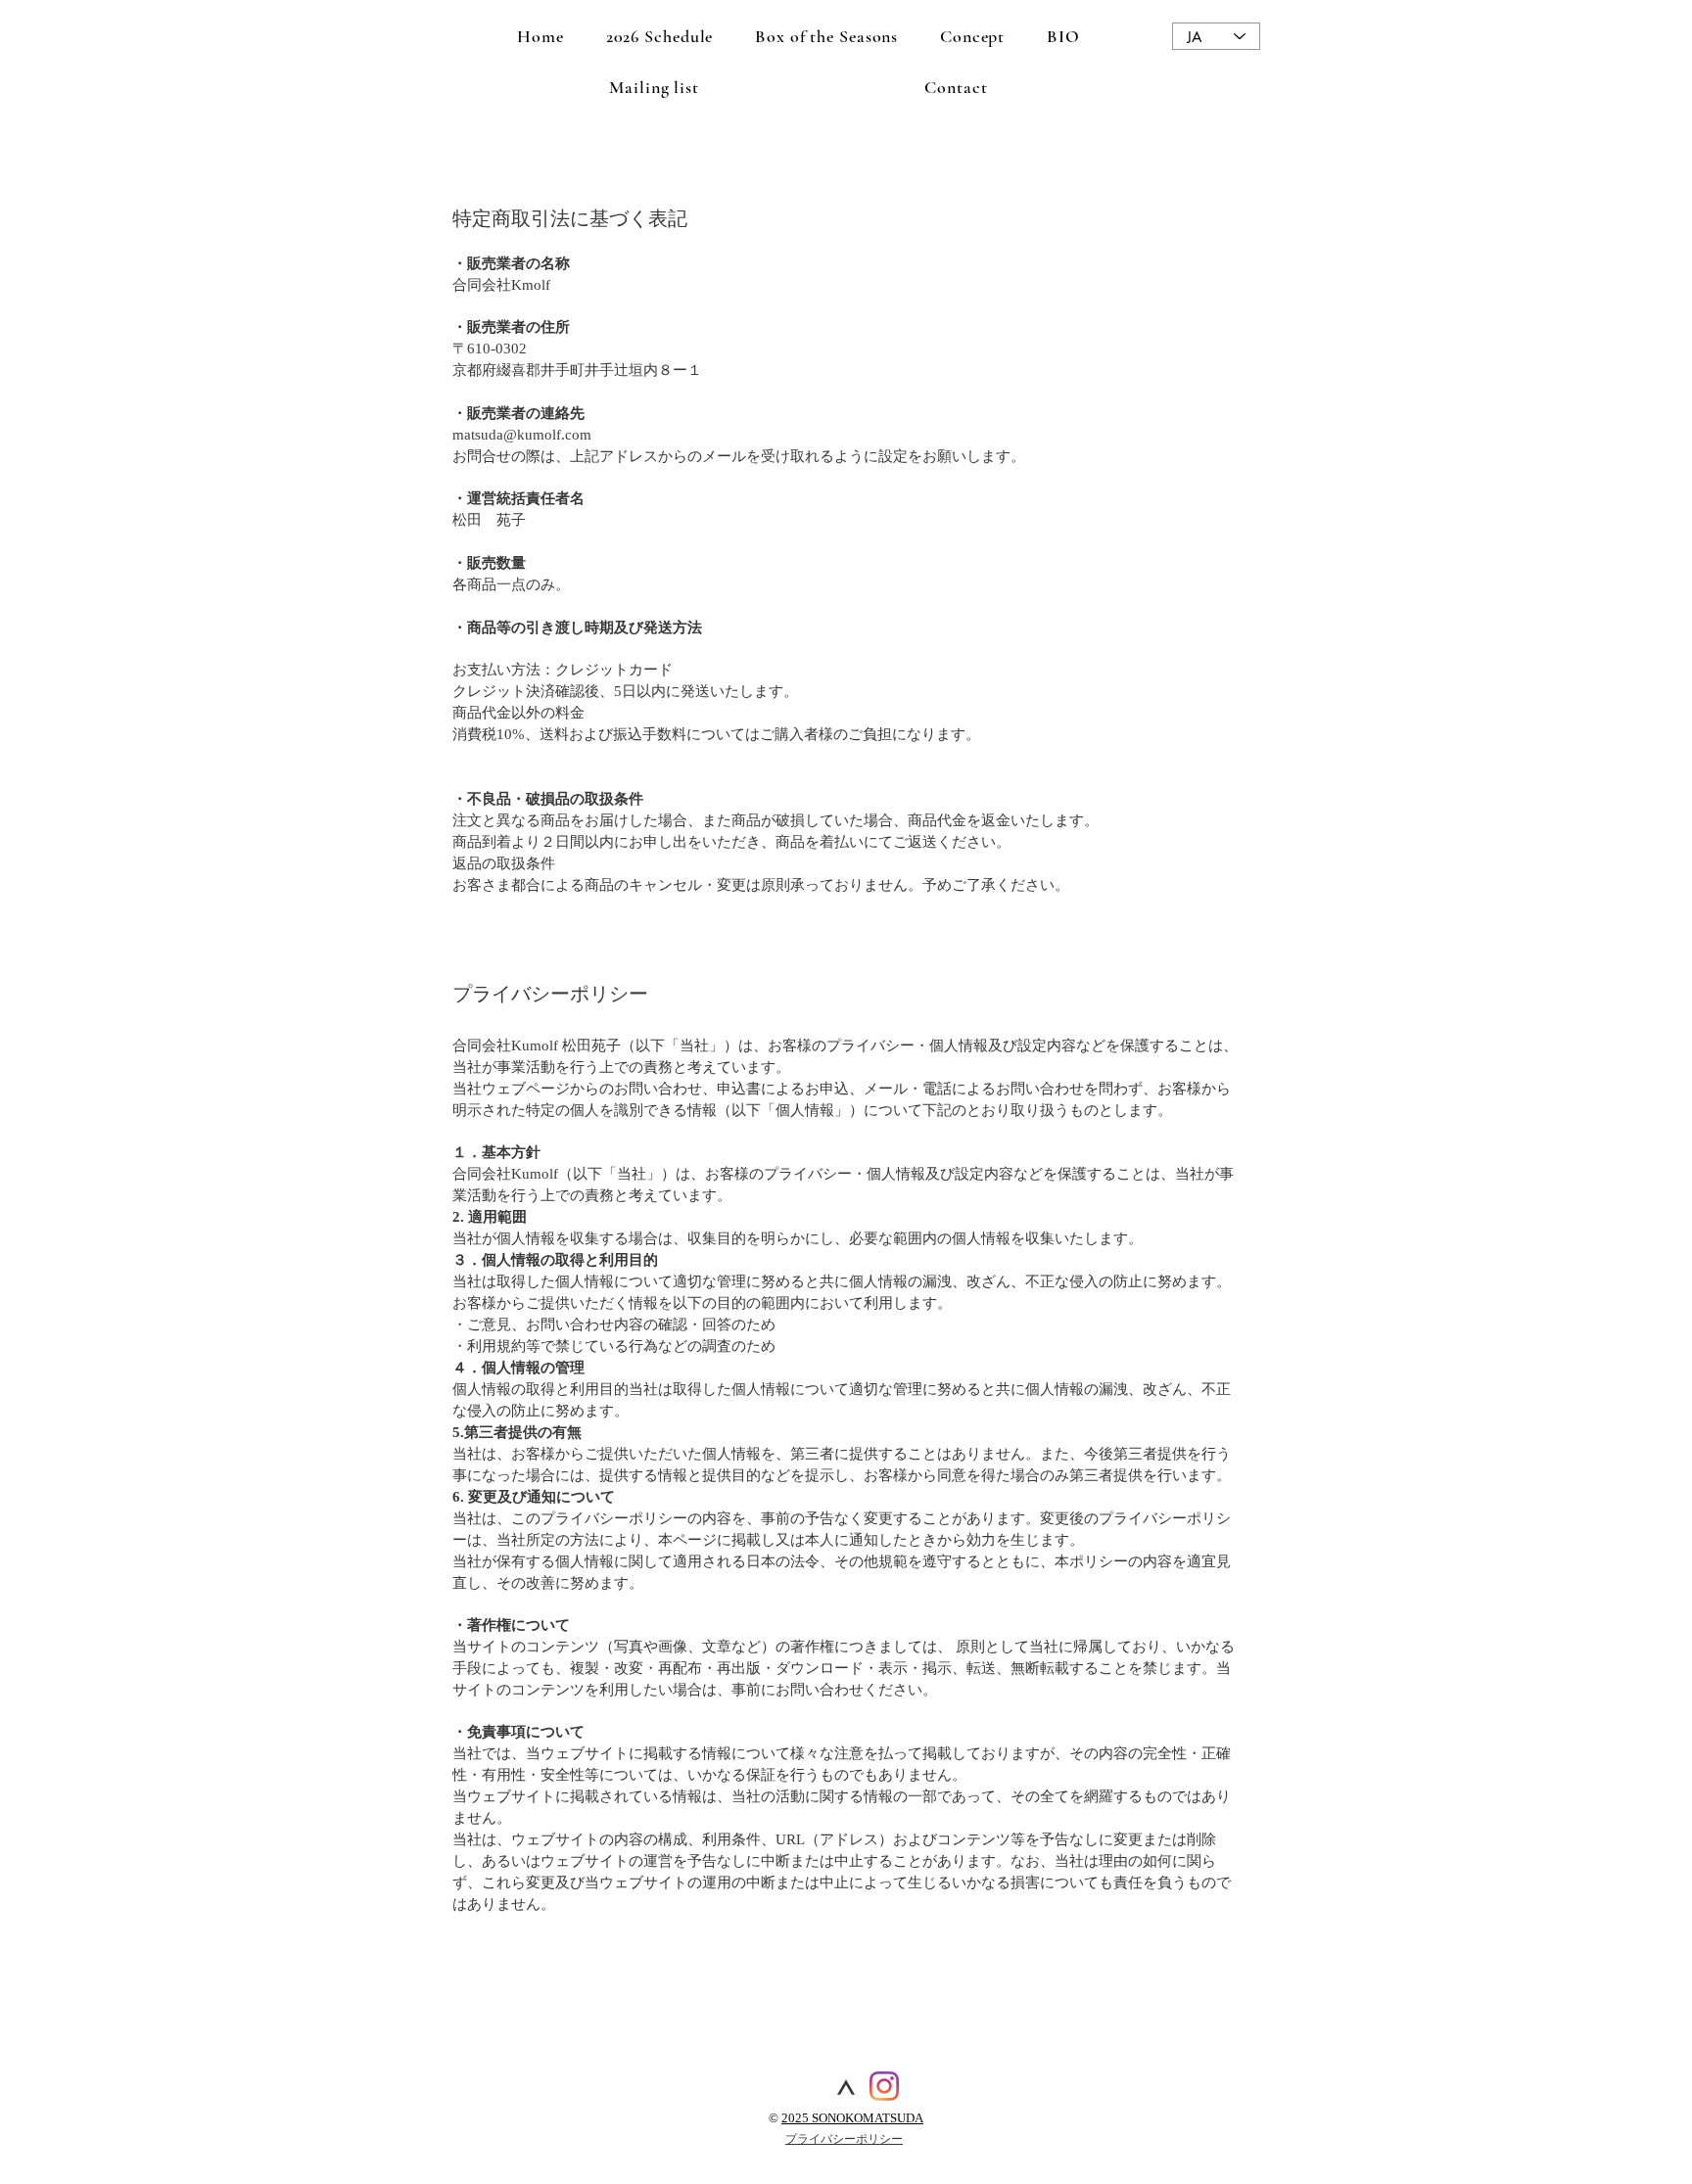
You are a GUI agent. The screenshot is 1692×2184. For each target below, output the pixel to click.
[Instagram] (884, 2086)
